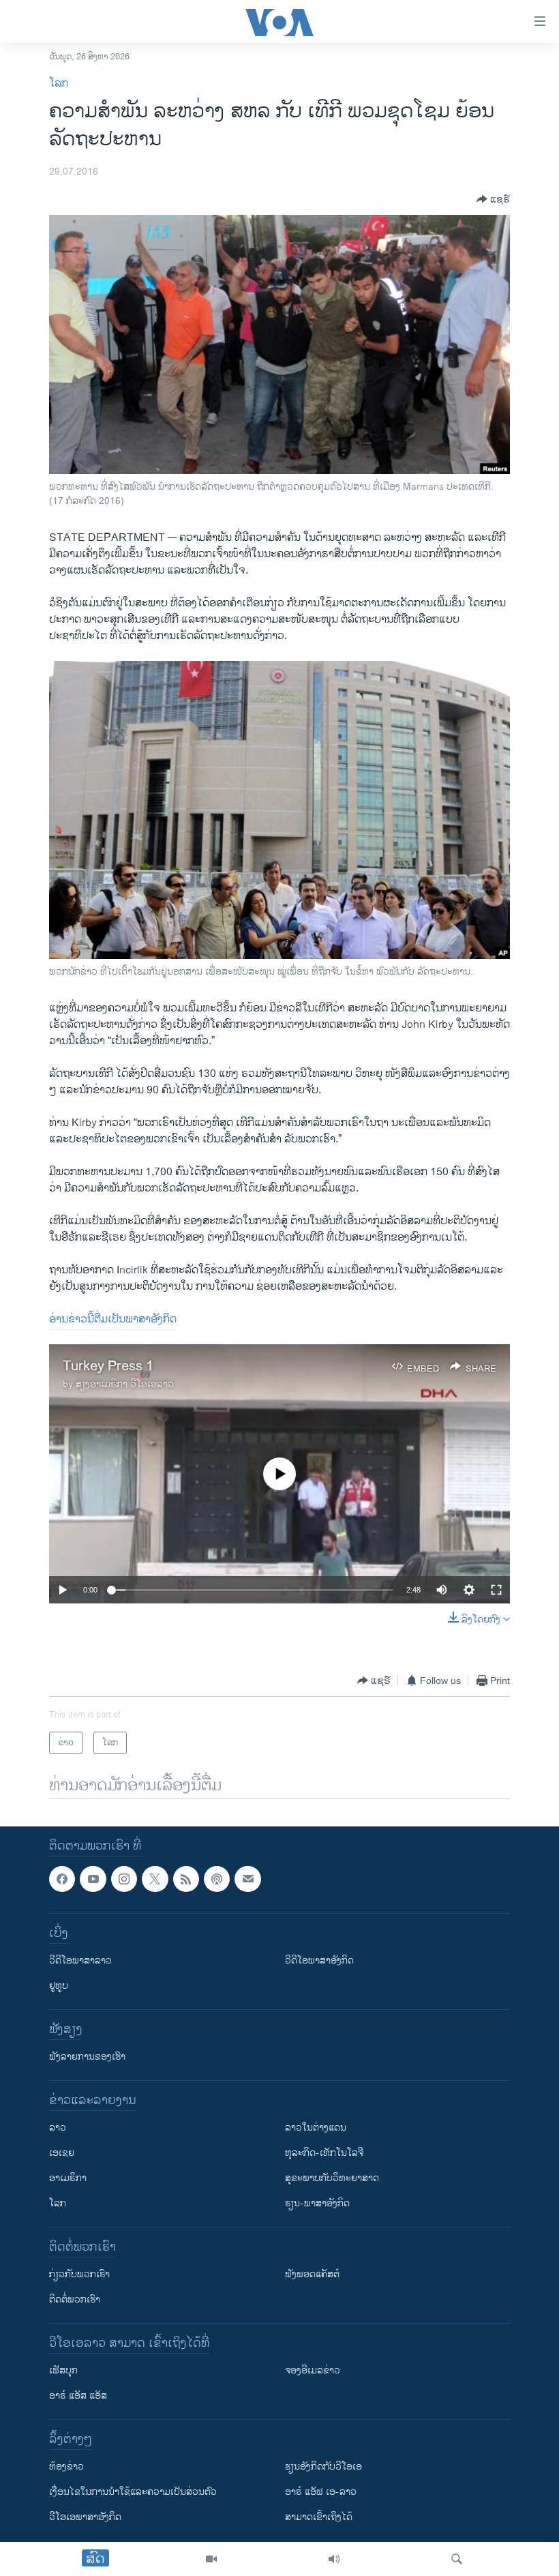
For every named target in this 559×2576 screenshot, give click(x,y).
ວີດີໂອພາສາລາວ (80, 1961)
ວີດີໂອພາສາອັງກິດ (319, 1961)
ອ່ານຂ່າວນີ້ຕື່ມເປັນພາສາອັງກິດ (113, 1319)
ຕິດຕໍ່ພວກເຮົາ (75, 2300)
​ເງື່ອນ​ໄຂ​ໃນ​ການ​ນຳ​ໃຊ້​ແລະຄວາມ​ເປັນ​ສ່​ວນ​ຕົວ (133, 2492)
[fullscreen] (496, 1590)
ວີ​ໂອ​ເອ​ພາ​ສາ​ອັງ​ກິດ (85, 2518)
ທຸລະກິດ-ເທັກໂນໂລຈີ (324, 2153)
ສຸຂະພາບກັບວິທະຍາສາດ (332, 2179)
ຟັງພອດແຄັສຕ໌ (312, 2275)
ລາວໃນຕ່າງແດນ (316, 2128)
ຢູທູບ (59, 1986)
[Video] (211, 2559)
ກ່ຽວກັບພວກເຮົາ (79, 2275)
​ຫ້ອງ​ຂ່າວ (66, 2467)
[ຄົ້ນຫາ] (457, 2559)
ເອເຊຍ (62, 2153)
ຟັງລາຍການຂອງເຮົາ (87, 2057)
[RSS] (186, 1879)
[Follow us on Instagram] (124, 1879)
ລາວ (58, 2128)
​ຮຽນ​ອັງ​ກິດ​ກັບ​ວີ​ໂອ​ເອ (323, 2467)
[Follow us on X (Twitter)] (155, 1879)
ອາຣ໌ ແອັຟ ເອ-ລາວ (321, 2492)
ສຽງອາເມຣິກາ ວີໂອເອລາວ (125, 1384)
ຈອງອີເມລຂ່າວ (313, 2371)
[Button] (493, 199)
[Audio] (334, 2559)
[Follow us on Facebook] (62, 1879)
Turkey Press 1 (108, 1366)
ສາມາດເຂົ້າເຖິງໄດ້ (319, 2518)
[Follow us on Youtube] (93, 1879)
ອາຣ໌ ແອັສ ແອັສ (78, 2396)
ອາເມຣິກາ (68, 2179)
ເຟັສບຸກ (63, 2371)
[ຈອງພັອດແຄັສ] (247, 1879)
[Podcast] (217, 1879)
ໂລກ (59, 84)
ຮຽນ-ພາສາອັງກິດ (317, 2204)
